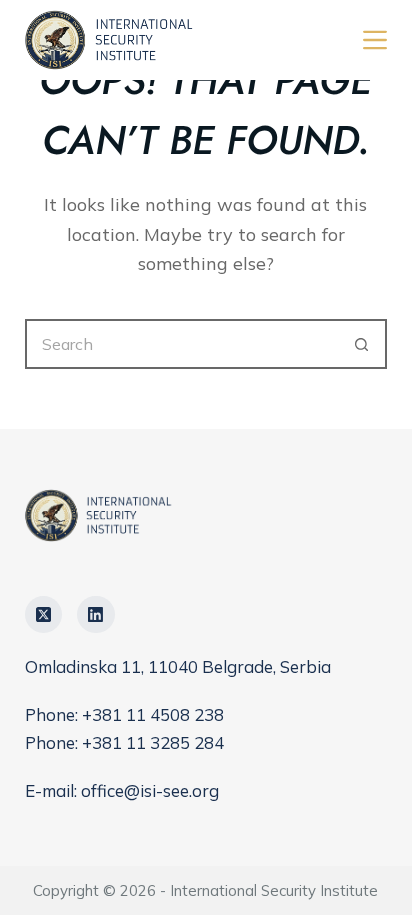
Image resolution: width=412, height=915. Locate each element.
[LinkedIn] (96, 615)
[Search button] (362, 344)
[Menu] (375, 40)
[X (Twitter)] (44, 615)
